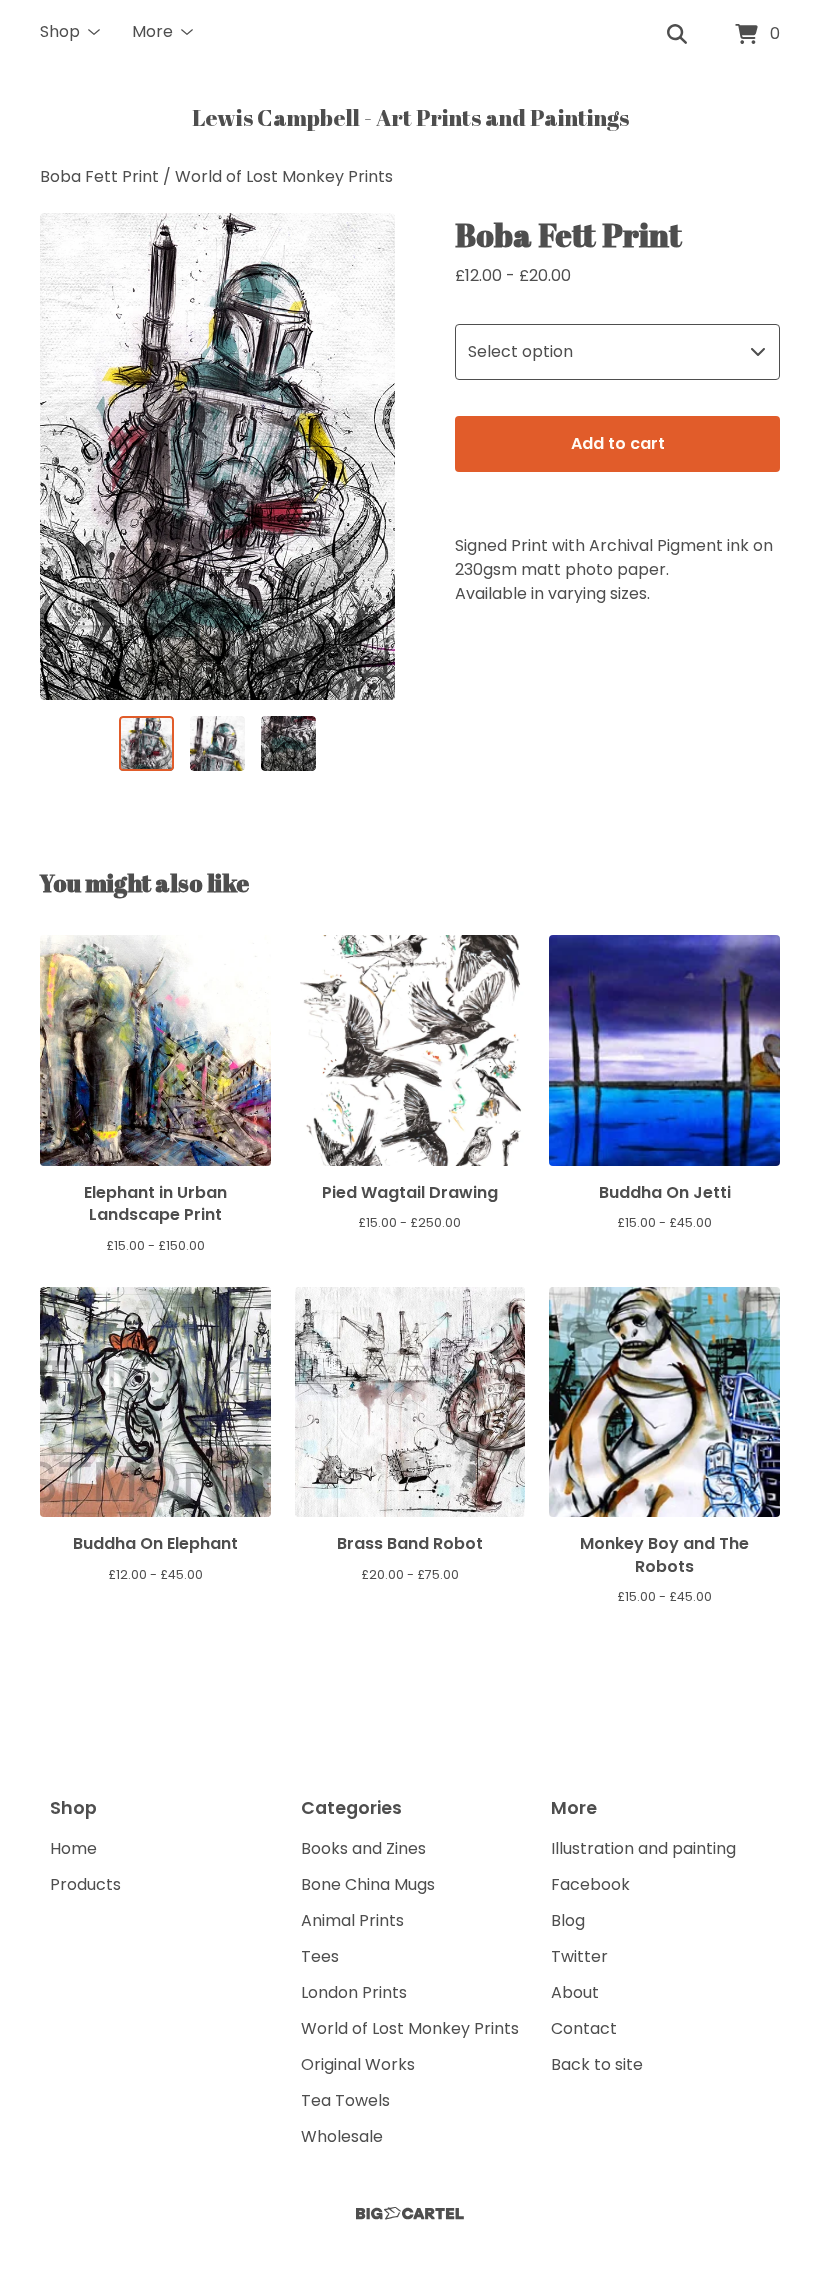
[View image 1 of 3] (146, 743)
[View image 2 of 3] (217, 743)
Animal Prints (352, 1920)
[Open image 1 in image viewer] (217, 456)
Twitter (579, 1956)
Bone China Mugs (368, 1884)
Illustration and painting (643, 1848)
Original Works (358, 2064)
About (575, 1992)
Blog (568, 1920)
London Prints (354, 1992)
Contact (584, 2028)
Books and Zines (363, 1848)
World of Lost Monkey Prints (284, 176)
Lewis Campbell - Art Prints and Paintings (410, 117)
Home (73, 1848)
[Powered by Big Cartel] (410, 2213)
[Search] (677, 35)
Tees (320, 1956)
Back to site (597, 2064)
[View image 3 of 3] (288, 743)
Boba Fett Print (99, 176)
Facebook (590, 1884)
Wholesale (342, 2136)
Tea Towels (345, 2100)
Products (85, 1884)
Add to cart (618, 443)
